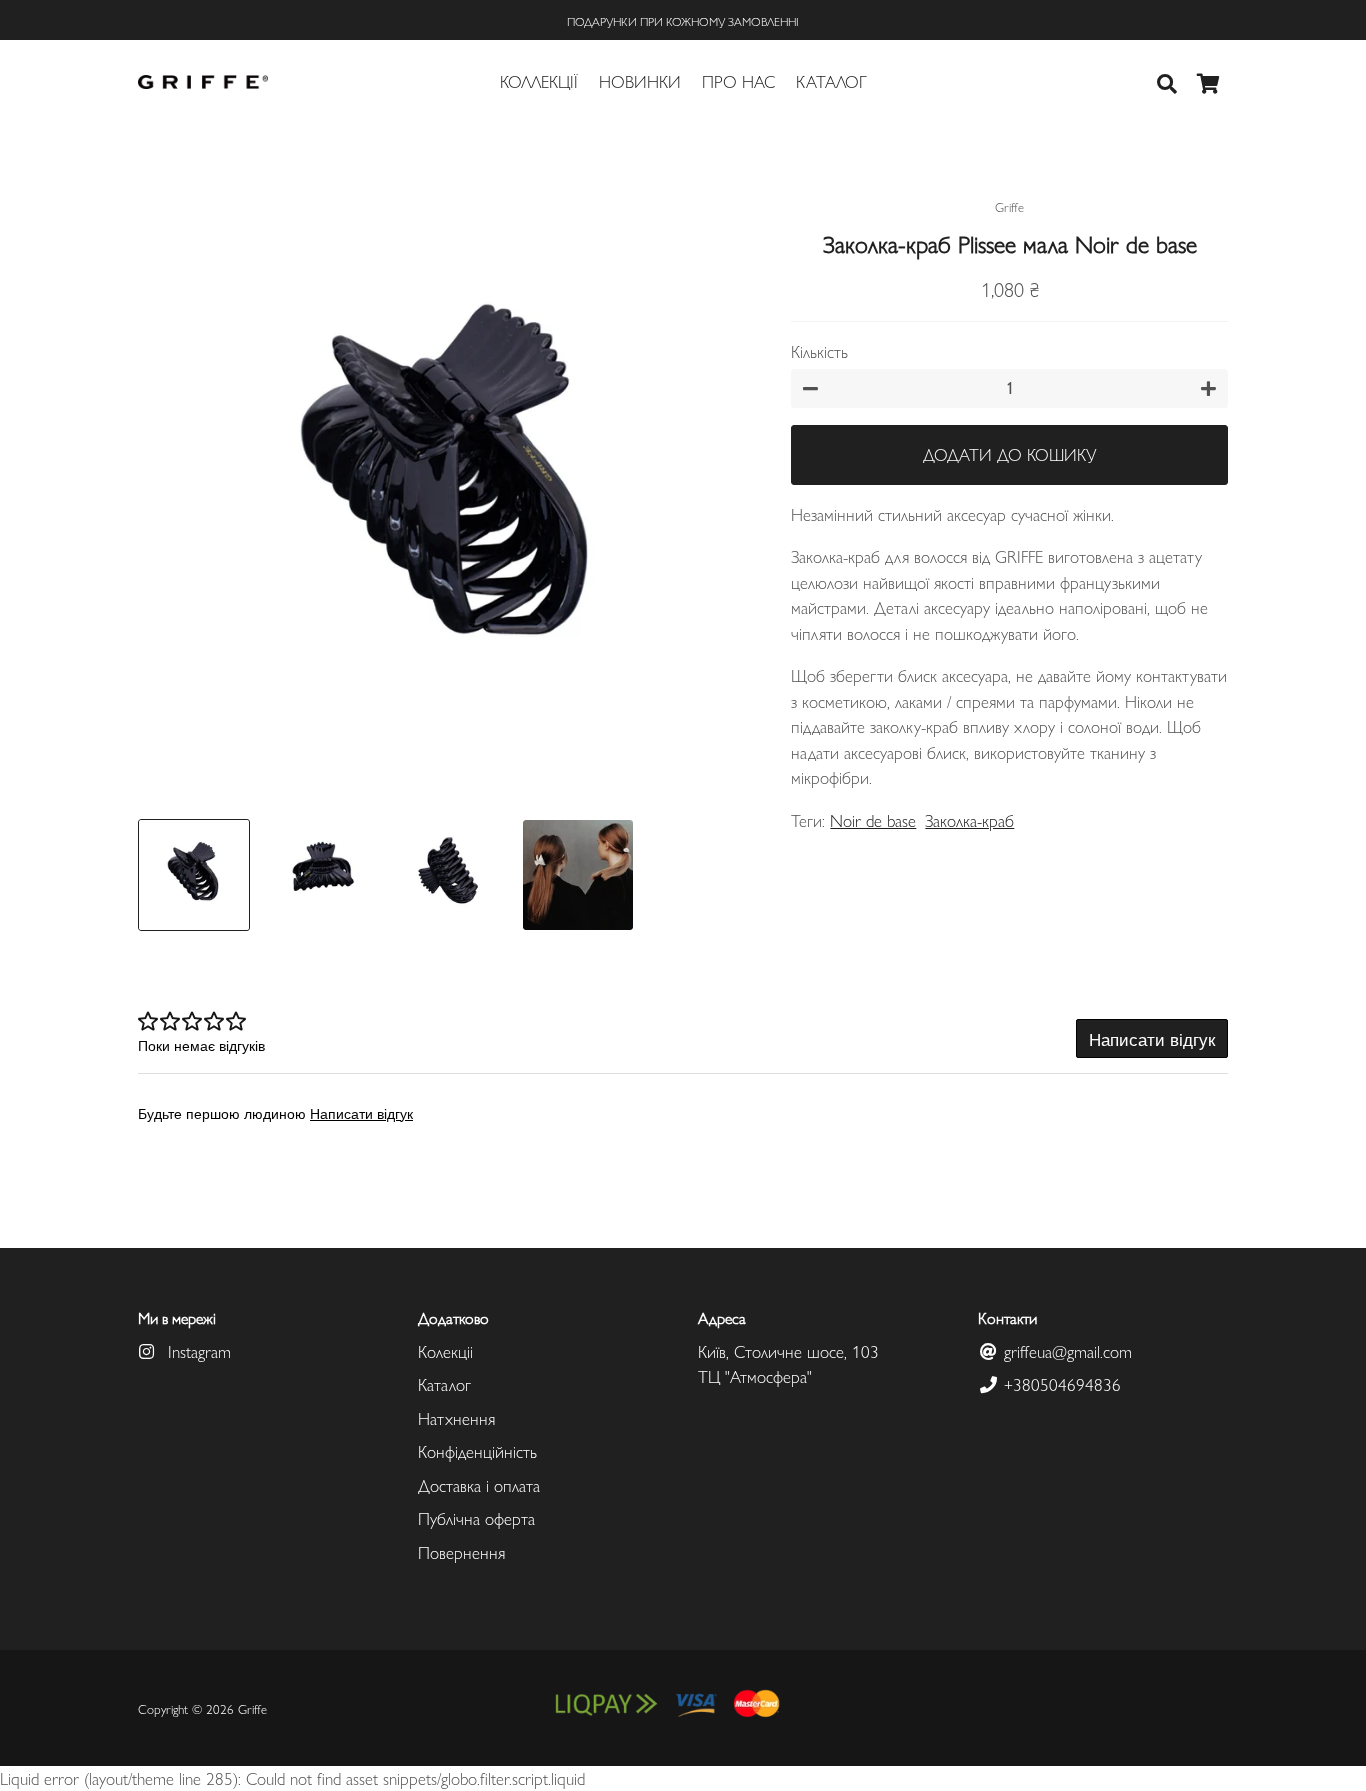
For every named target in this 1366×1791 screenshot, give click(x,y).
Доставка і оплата (479, 1485)
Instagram (197, 1351)
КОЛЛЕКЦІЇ (539, 81)
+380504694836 (1060, 1384)
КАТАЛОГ (831, 81)
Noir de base (873, 820)
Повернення (461, 1552)
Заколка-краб (969, 820)
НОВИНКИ (640, 81)
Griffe (252, 1708)
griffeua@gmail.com (1065, 1351)
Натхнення (456, 1418)
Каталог (444, 1384)
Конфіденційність (477, 1451)
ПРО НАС (738, 81)
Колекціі (445, 1351)
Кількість (819, 351)
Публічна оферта (476, 1518)
